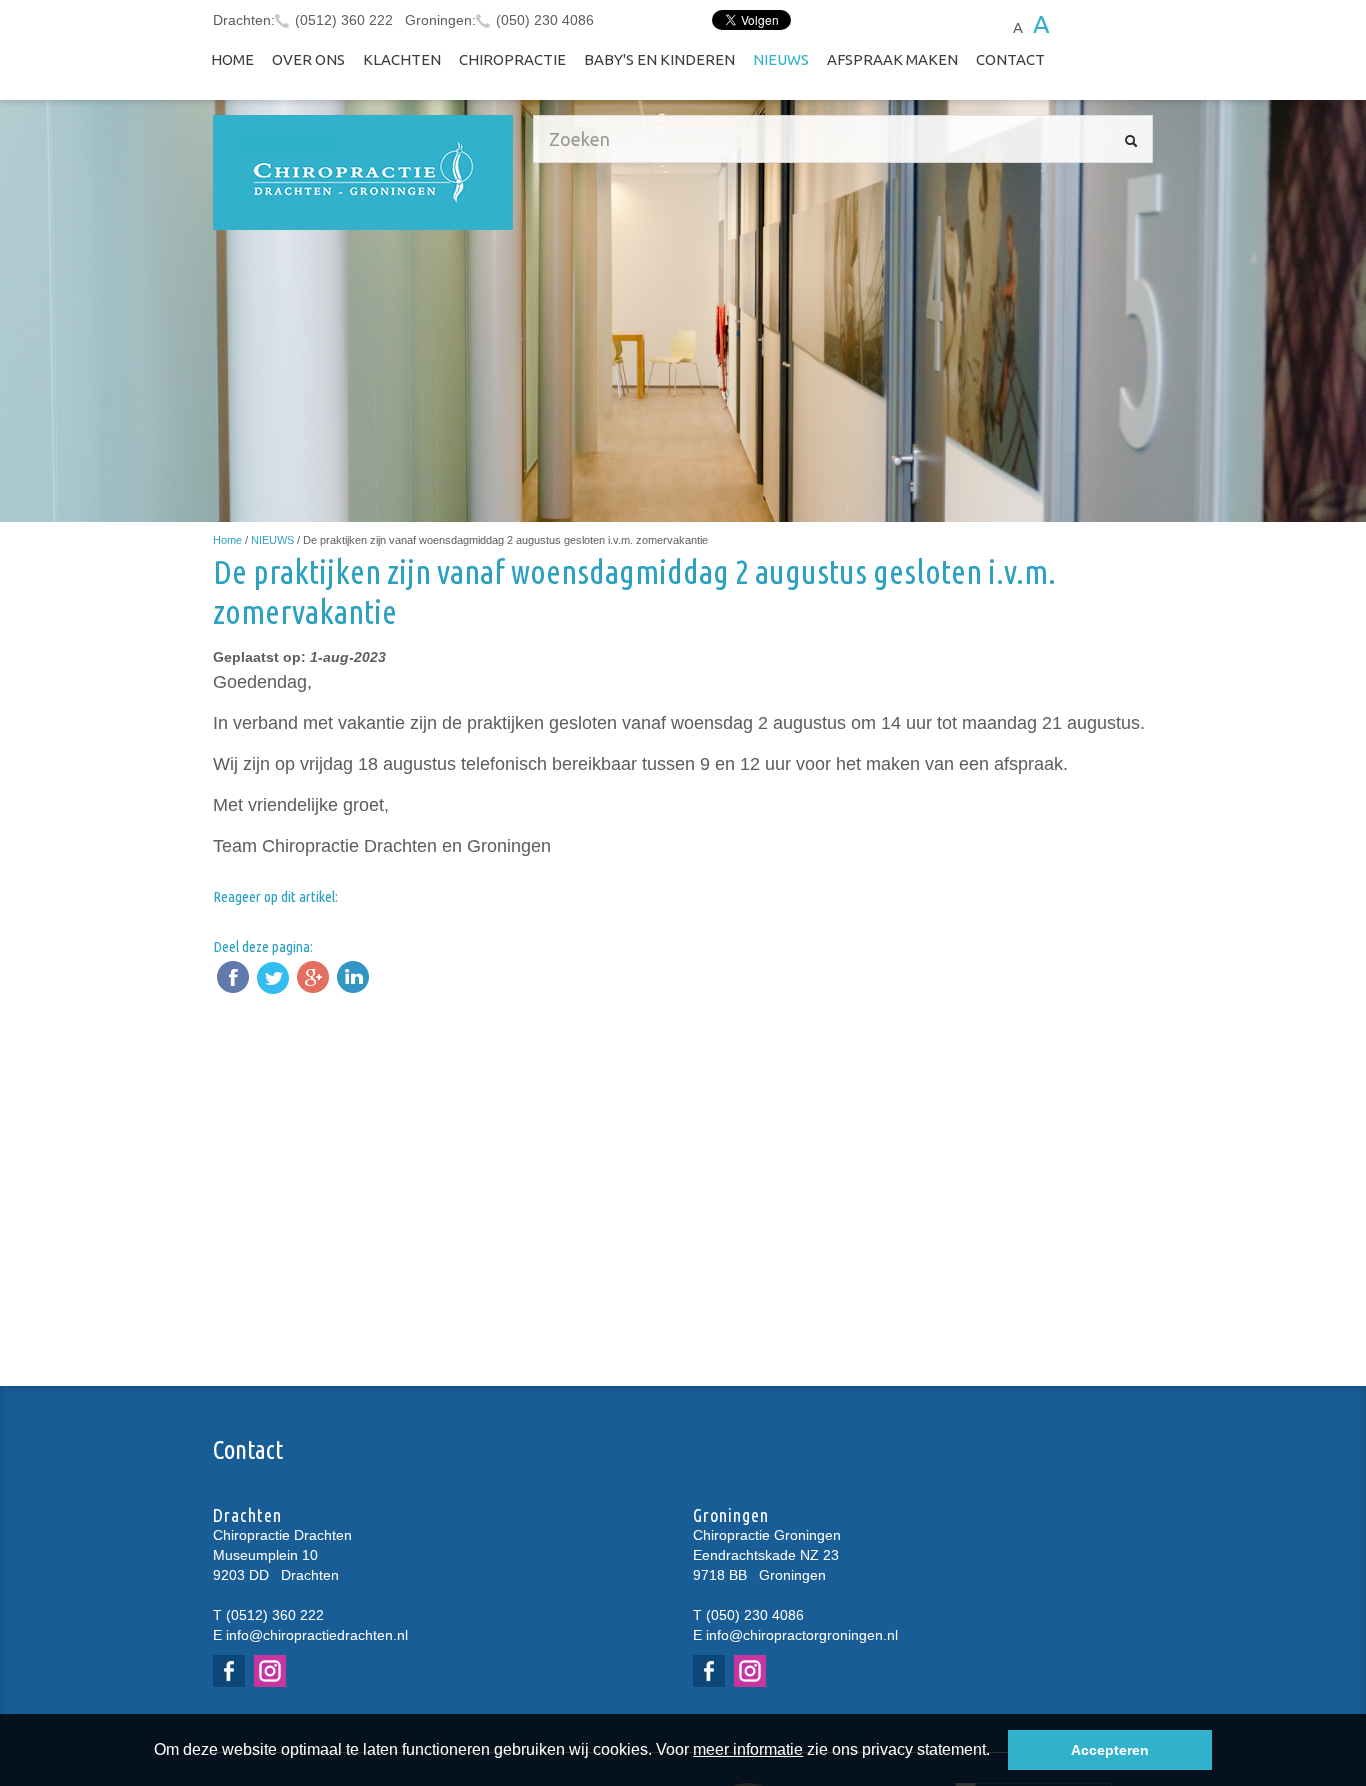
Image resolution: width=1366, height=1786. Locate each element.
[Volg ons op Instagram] (272, 1671)
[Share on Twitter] (273, 977)
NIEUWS (781, 59)
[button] (997, 1752)
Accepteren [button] (1110, 1750)
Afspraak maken (892, 59)
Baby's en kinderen (659, 59)
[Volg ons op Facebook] (231, 1671)
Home (232, 59)
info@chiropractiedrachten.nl (317, 1635)
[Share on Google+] (313, 977)
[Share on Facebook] (233, 977)
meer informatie (748, 1749)
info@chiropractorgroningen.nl (802, 1635)
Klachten (402, 59)
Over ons (308, 59)
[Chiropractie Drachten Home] (363, 172)
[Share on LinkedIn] (353, 977)
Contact (1010, 59)
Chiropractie (512, 59)
